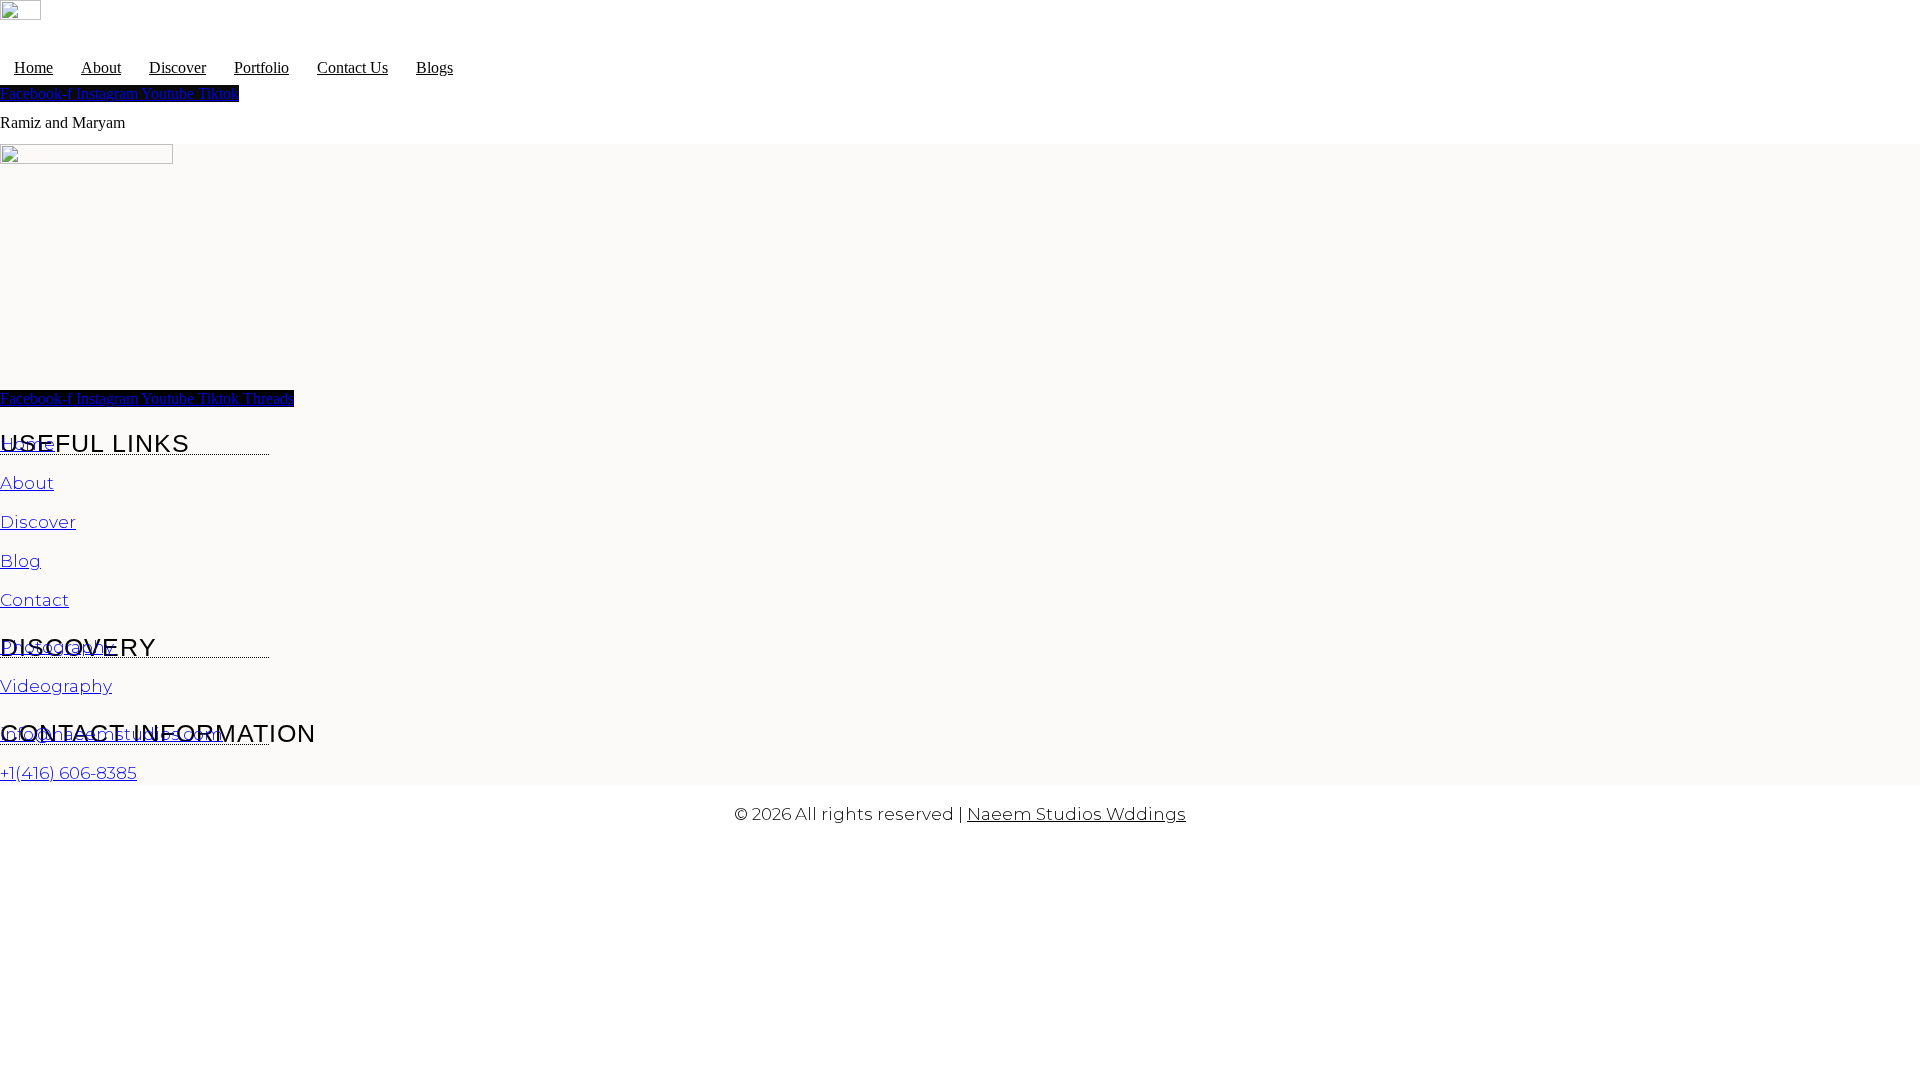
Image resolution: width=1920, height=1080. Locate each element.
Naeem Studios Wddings (1076, 814)
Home (33, 67)
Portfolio (261, 67)
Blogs (434, 67)
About (101, 67)
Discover (177, 67)
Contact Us (352, 67)
